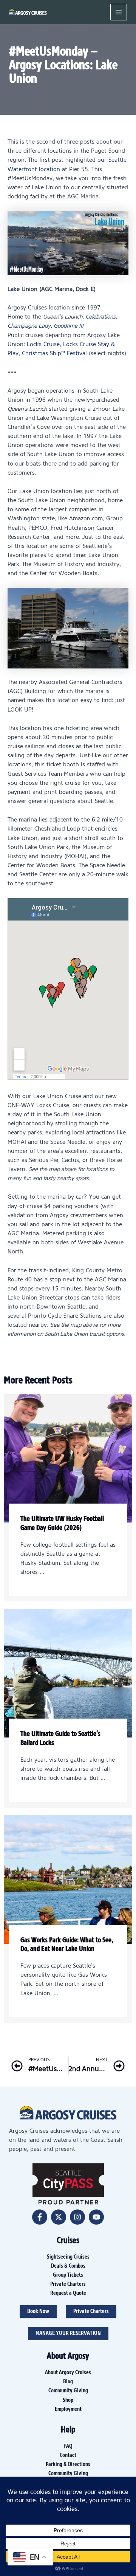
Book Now (38, 2311)
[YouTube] (96, 2217)
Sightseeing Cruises (68, 2257)
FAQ (68, 2446)
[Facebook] (40, 2217)
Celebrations (100, 317)
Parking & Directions (68, 2465)
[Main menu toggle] (119, 12)
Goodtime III (69, 326)
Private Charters (68, 2284)
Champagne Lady (29, 326)
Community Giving (68, 2391)
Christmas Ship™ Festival (54, 354)
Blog (68, 2382)
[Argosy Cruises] (28, 12)
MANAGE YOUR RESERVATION (68, 2333)
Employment (68, 2409)
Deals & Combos (68, 2266)
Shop (68, 2400)
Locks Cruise (43, 345)
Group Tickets (68, 2275)
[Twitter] (59, 2217)
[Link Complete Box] (68, 1498)
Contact (68, 2455)
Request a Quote (68, 2293)
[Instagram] (77, 2217)
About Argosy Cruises (68, 2373)
